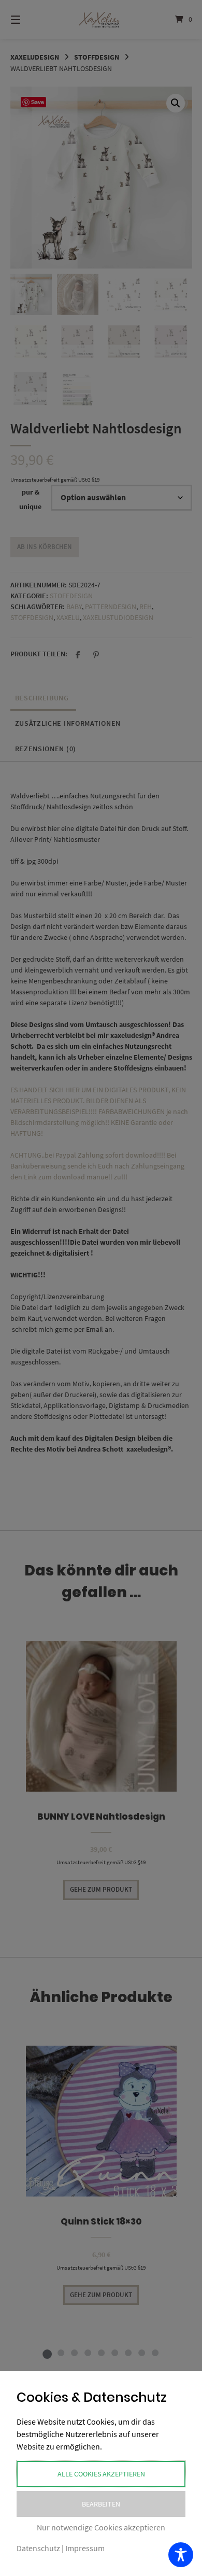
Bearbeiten (101, 2504)
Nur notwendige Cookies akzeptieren (101, 2527)
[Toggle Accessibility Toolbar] (181, 2555)
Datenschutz (38, 2548)
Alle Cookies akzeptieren (101, 2474)
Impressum (85, 2548)
